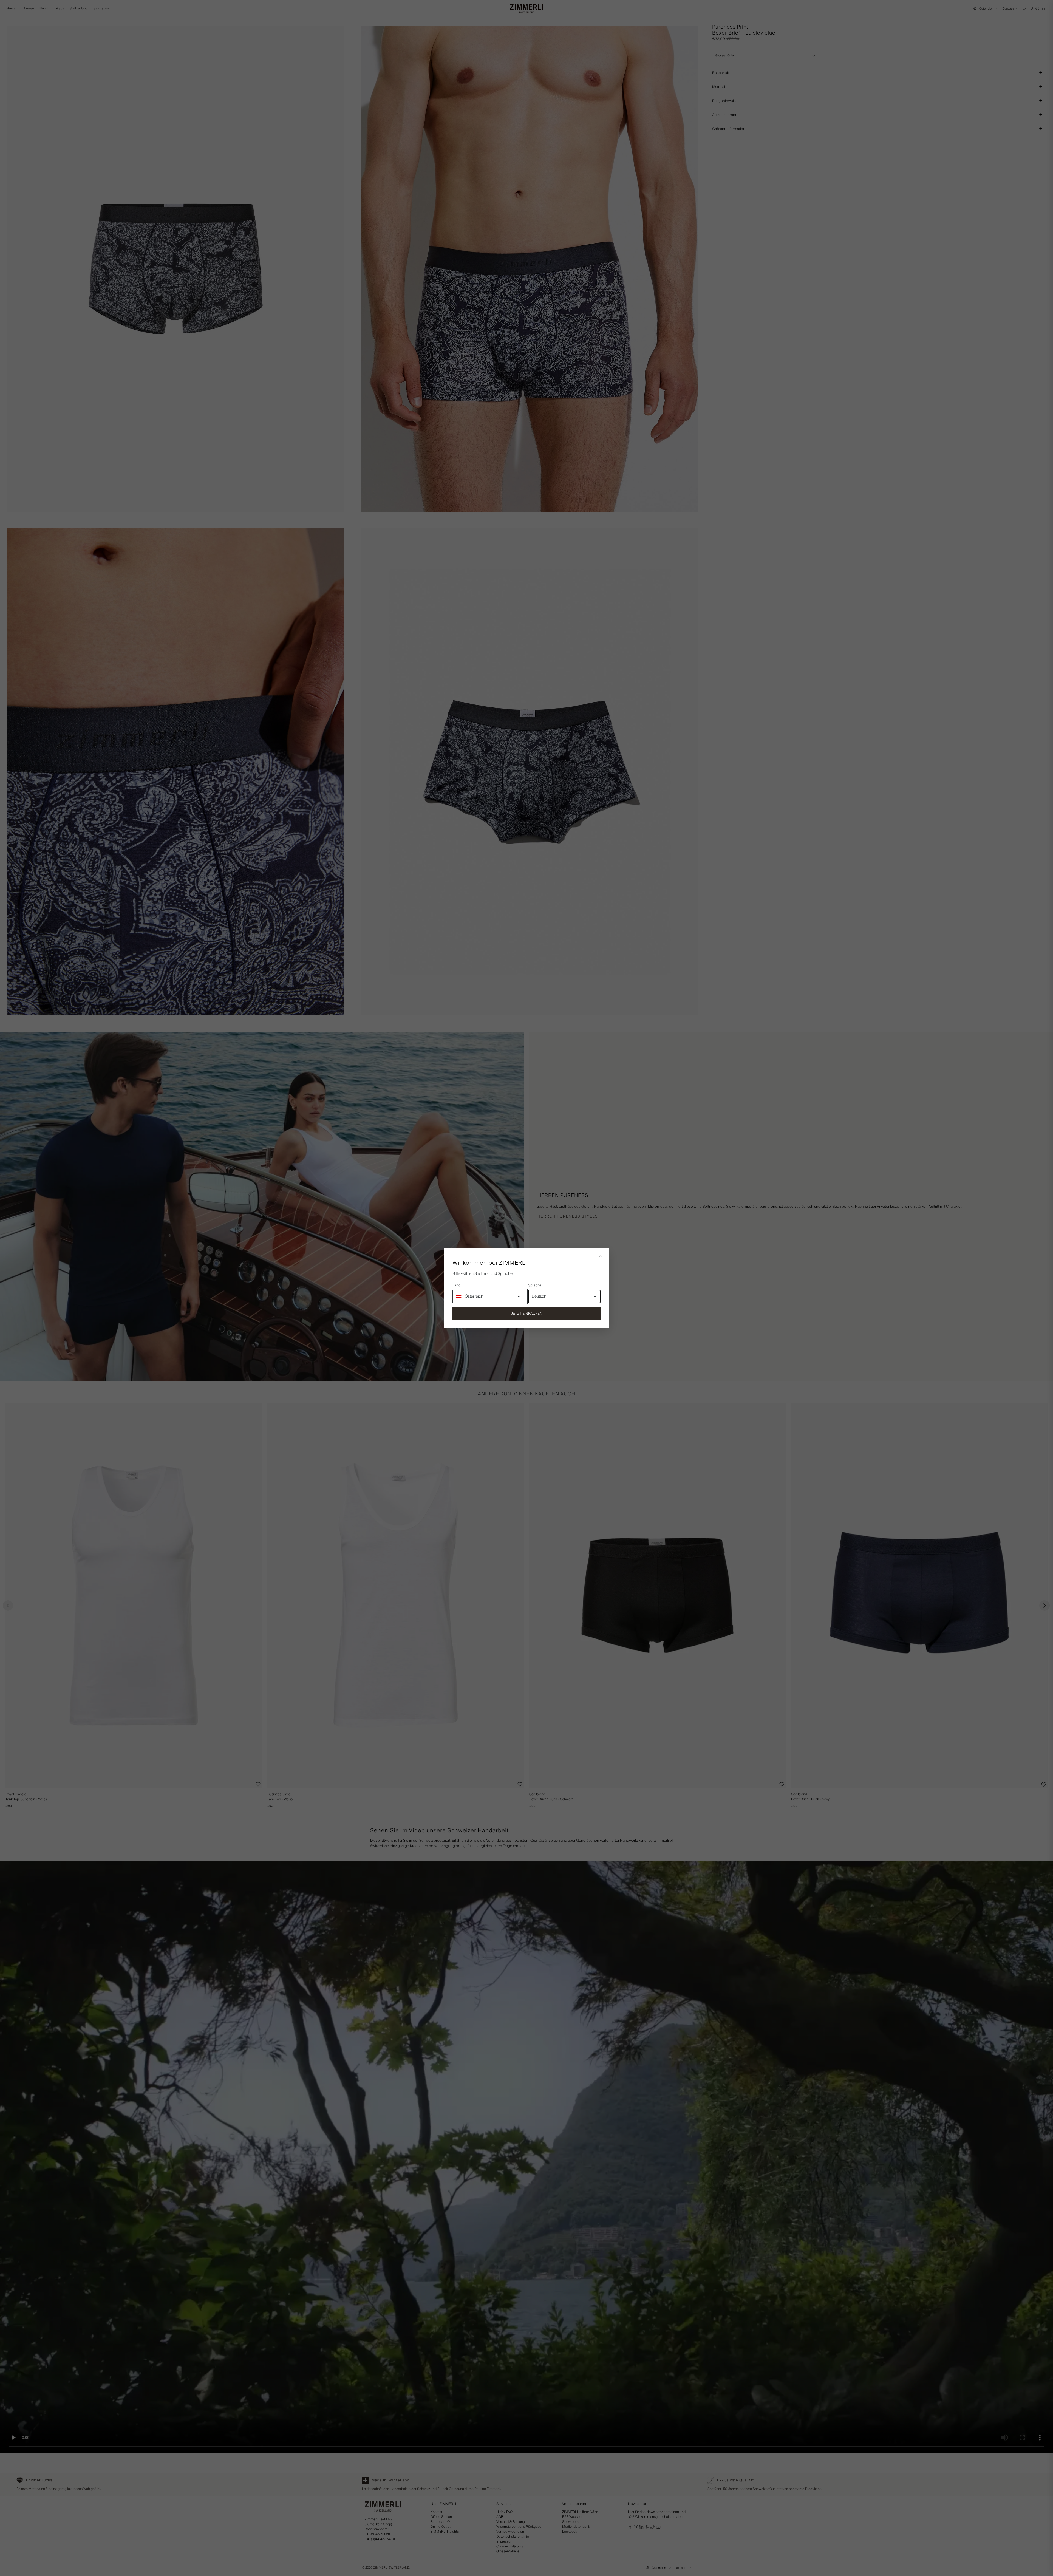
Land (456, 1286)
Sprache (535, 1286)
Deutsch (539, 1297)
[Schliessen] (601, 1256)
